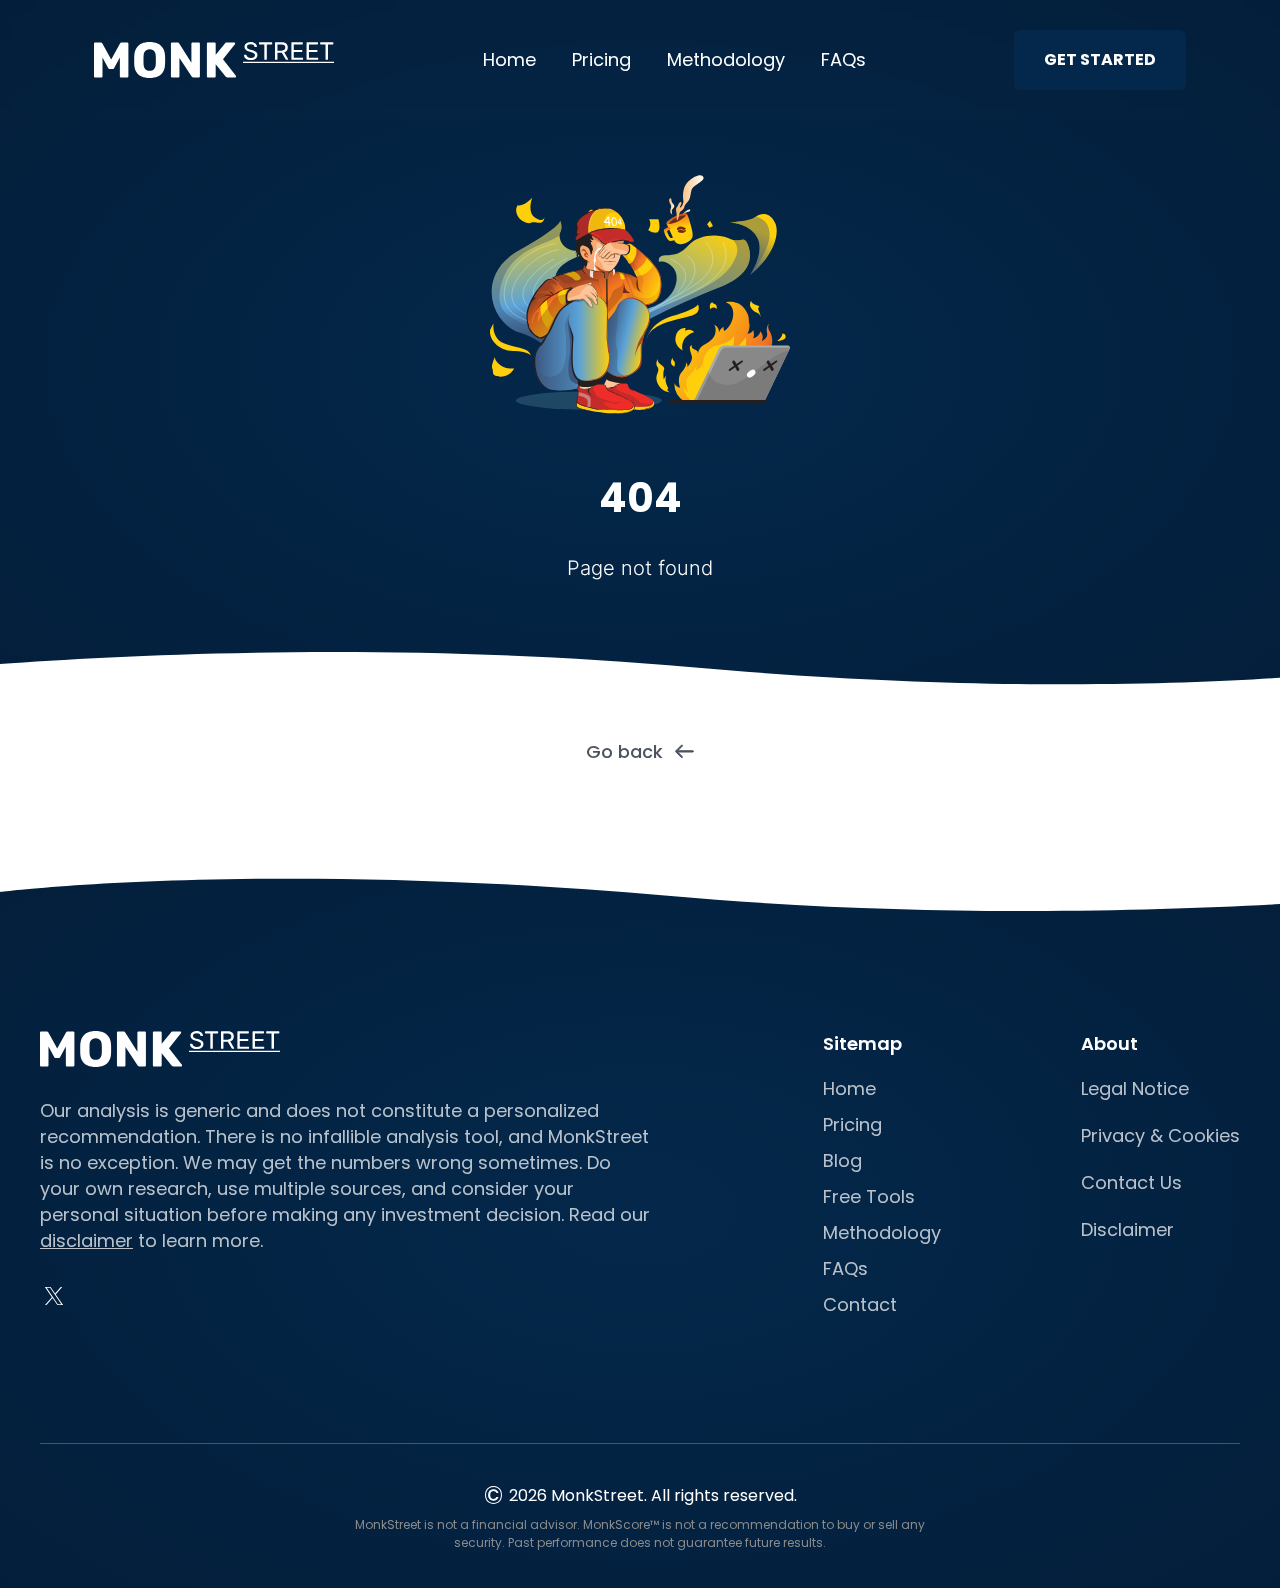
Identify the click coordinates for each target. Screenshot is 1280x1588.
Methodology (726, 59)
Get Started (1100, 59)
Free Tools (869, 1196)
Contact (860, 1304)
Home (509, 59)
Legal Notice (1135, 1088)
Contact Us (1131, 1182)
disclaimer (86, 1240)
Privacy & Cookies (1160, 1135)
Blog (842, 1160)
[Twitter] (54, 1296)
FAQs (843, 59)
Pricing (601, 59)
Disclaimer (1127, 1229)
